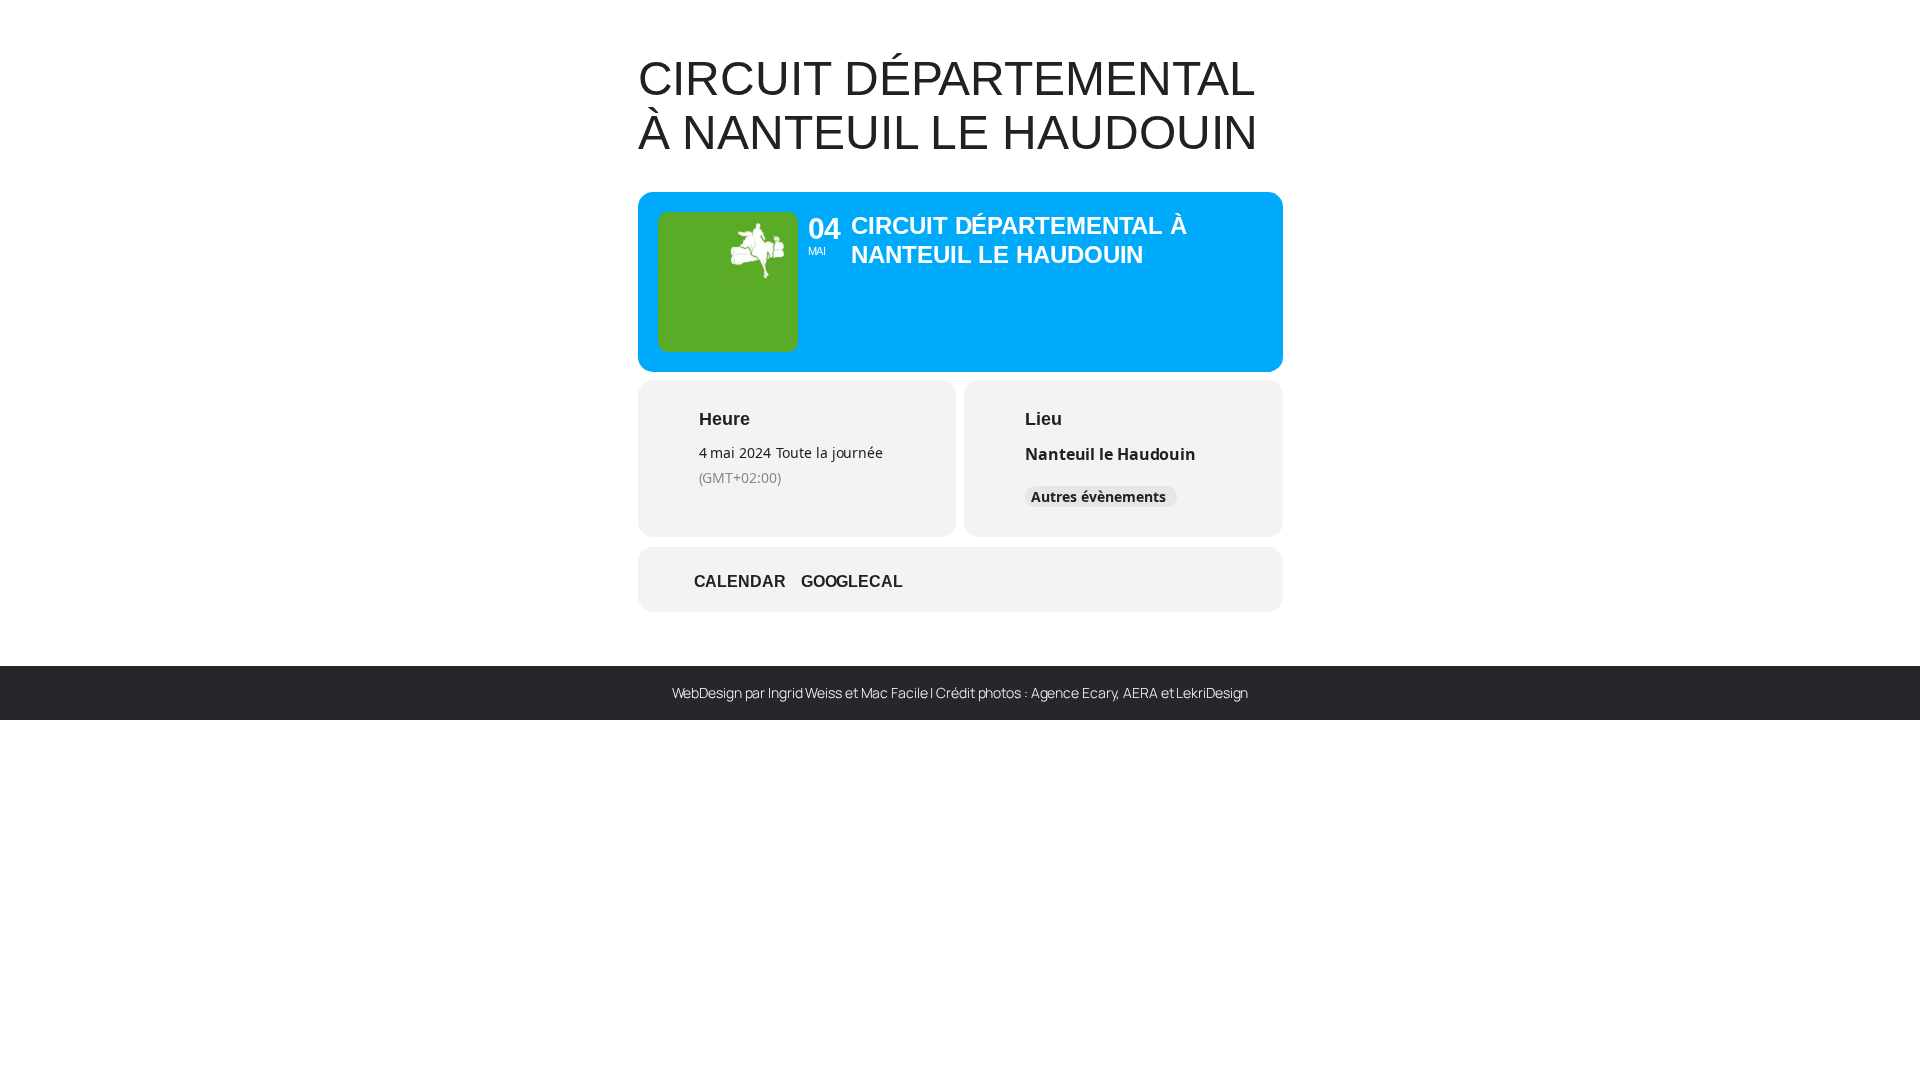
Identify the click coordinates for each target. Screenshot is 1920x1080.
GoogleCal (852, 581)
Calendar (740, 581)
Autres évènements (1098, 496)
